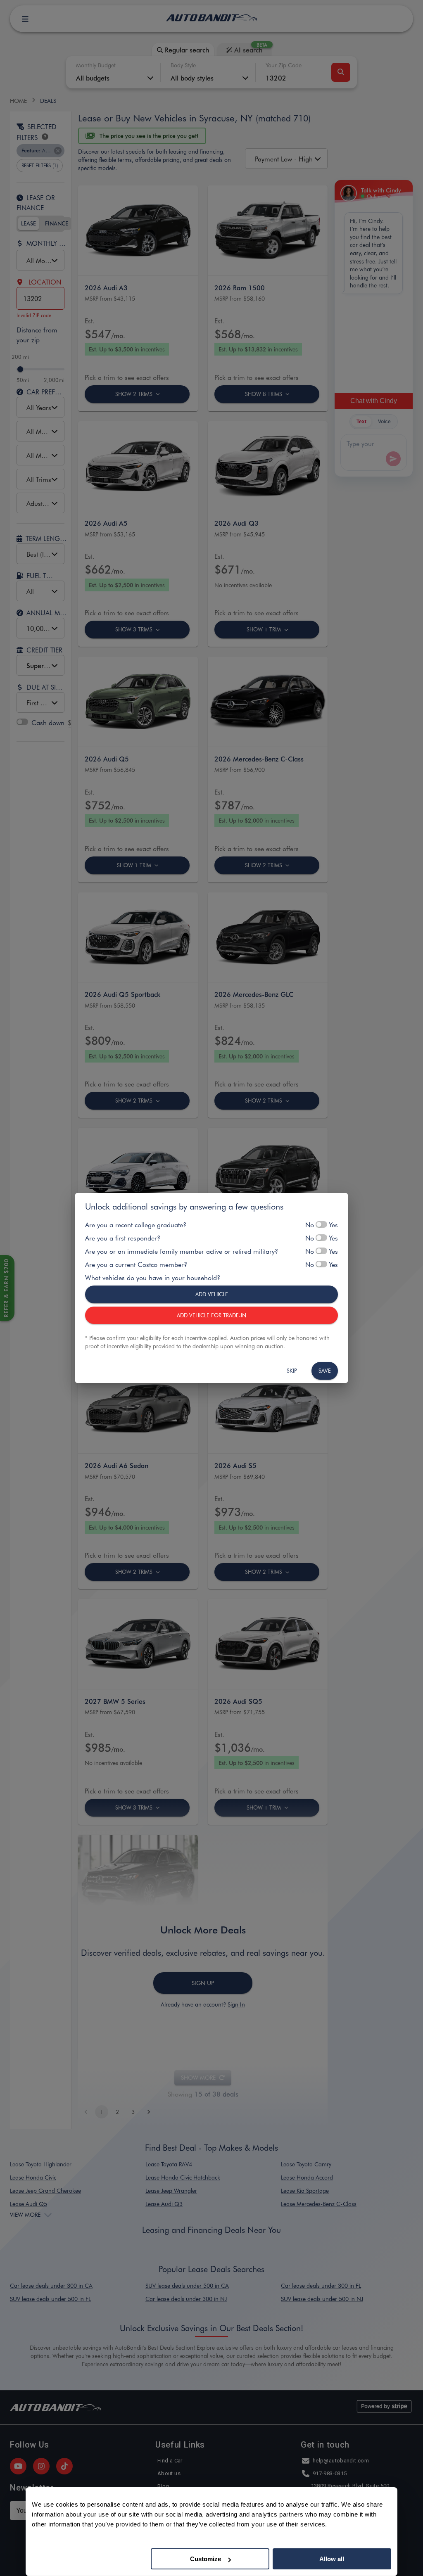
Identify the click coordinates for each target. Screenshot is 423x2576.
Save (325, 1370)
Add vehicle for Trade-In (211, 1315)
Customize (206, 2559)
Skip (292, 1370)
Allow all (332, 2559)
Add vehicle (212, 1294)
